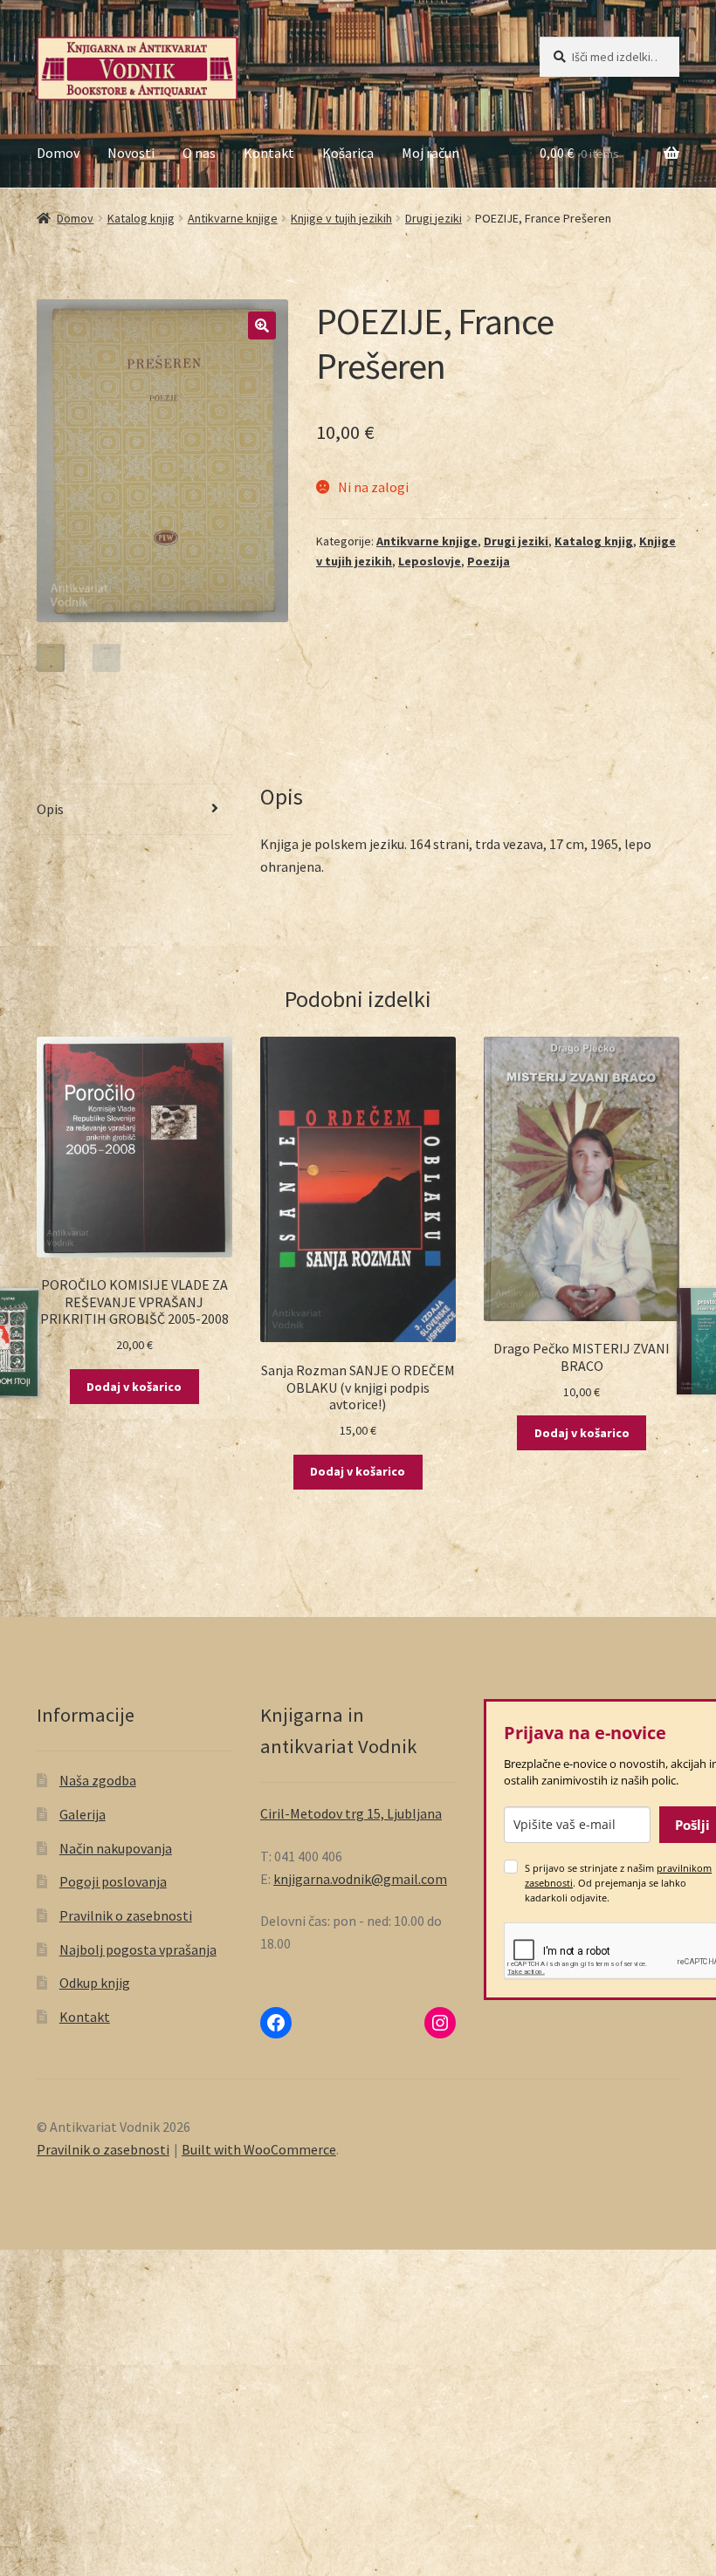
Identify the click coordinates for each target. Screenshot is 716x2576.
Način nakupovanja (116, 1848)
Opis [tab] (50, 809)
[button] (262, 325)
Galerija (83, 1814)
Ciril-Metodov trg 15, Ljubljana (351, 1813)
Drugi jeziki (434, 218)
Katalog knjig (141, 218)
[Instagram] (440, 2023)
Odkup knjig (95, 1983)
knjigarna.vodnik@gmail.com (360, 1879)
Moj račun (430, 153)
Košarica (348, 153)
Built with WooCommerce (259, 2149)
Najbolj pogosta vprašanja (138, 1949)
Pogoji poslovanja (113, 1881)
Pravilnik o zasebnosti (126, 1915)
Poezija (489, 561)
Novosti (131, 153)
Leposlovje (430, 561)
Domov (58, 153)
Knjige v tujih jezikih (341, 218)
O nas (199, 153)
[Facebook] (276, 2023)
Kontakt (269, 153)
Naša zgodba (98, 1780)
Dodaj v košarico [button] (134, 1387)
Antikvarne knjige (233, 218)
